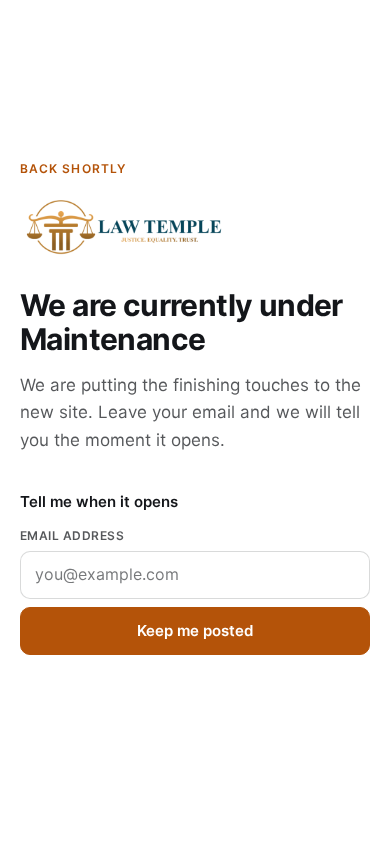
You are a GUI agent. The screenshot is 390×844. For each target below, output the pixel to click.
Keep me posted (195, 630)
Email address (72, 535)
